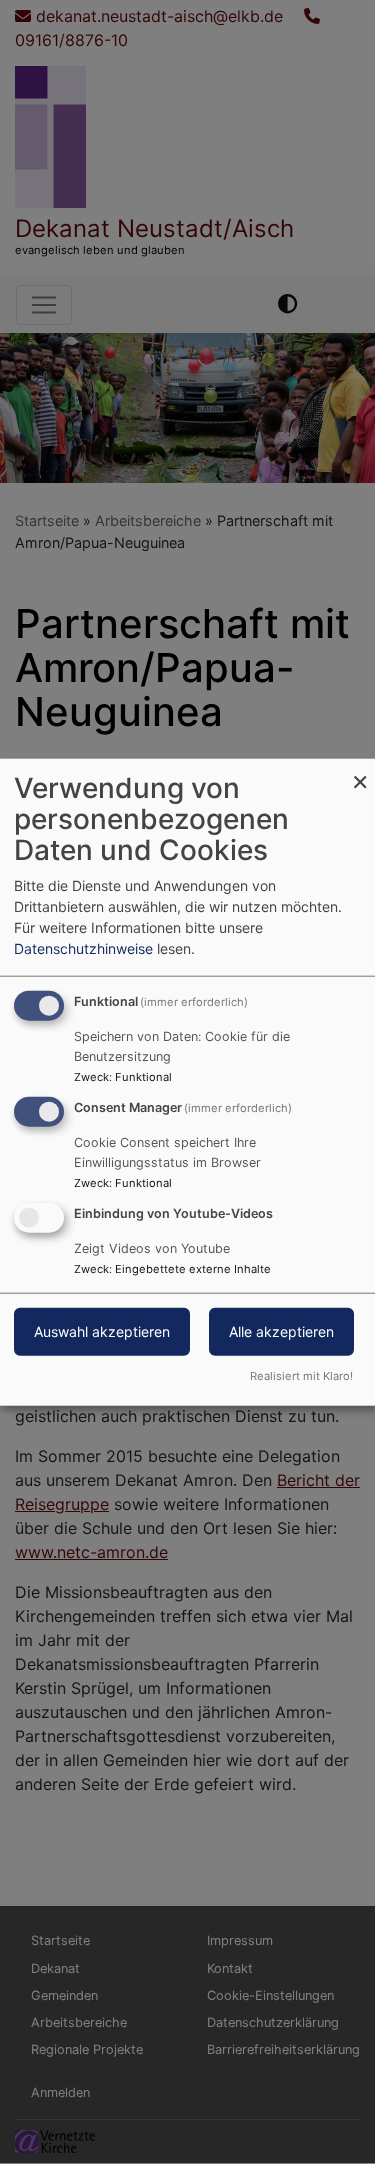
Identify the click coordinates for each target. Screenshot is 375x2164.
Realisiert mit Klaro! (301, 1375)
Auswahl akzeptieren (102, 1330)
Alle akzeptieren (281, 1330)
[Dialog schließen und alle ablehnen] (360, 771)
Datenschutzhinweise (83, 948)
